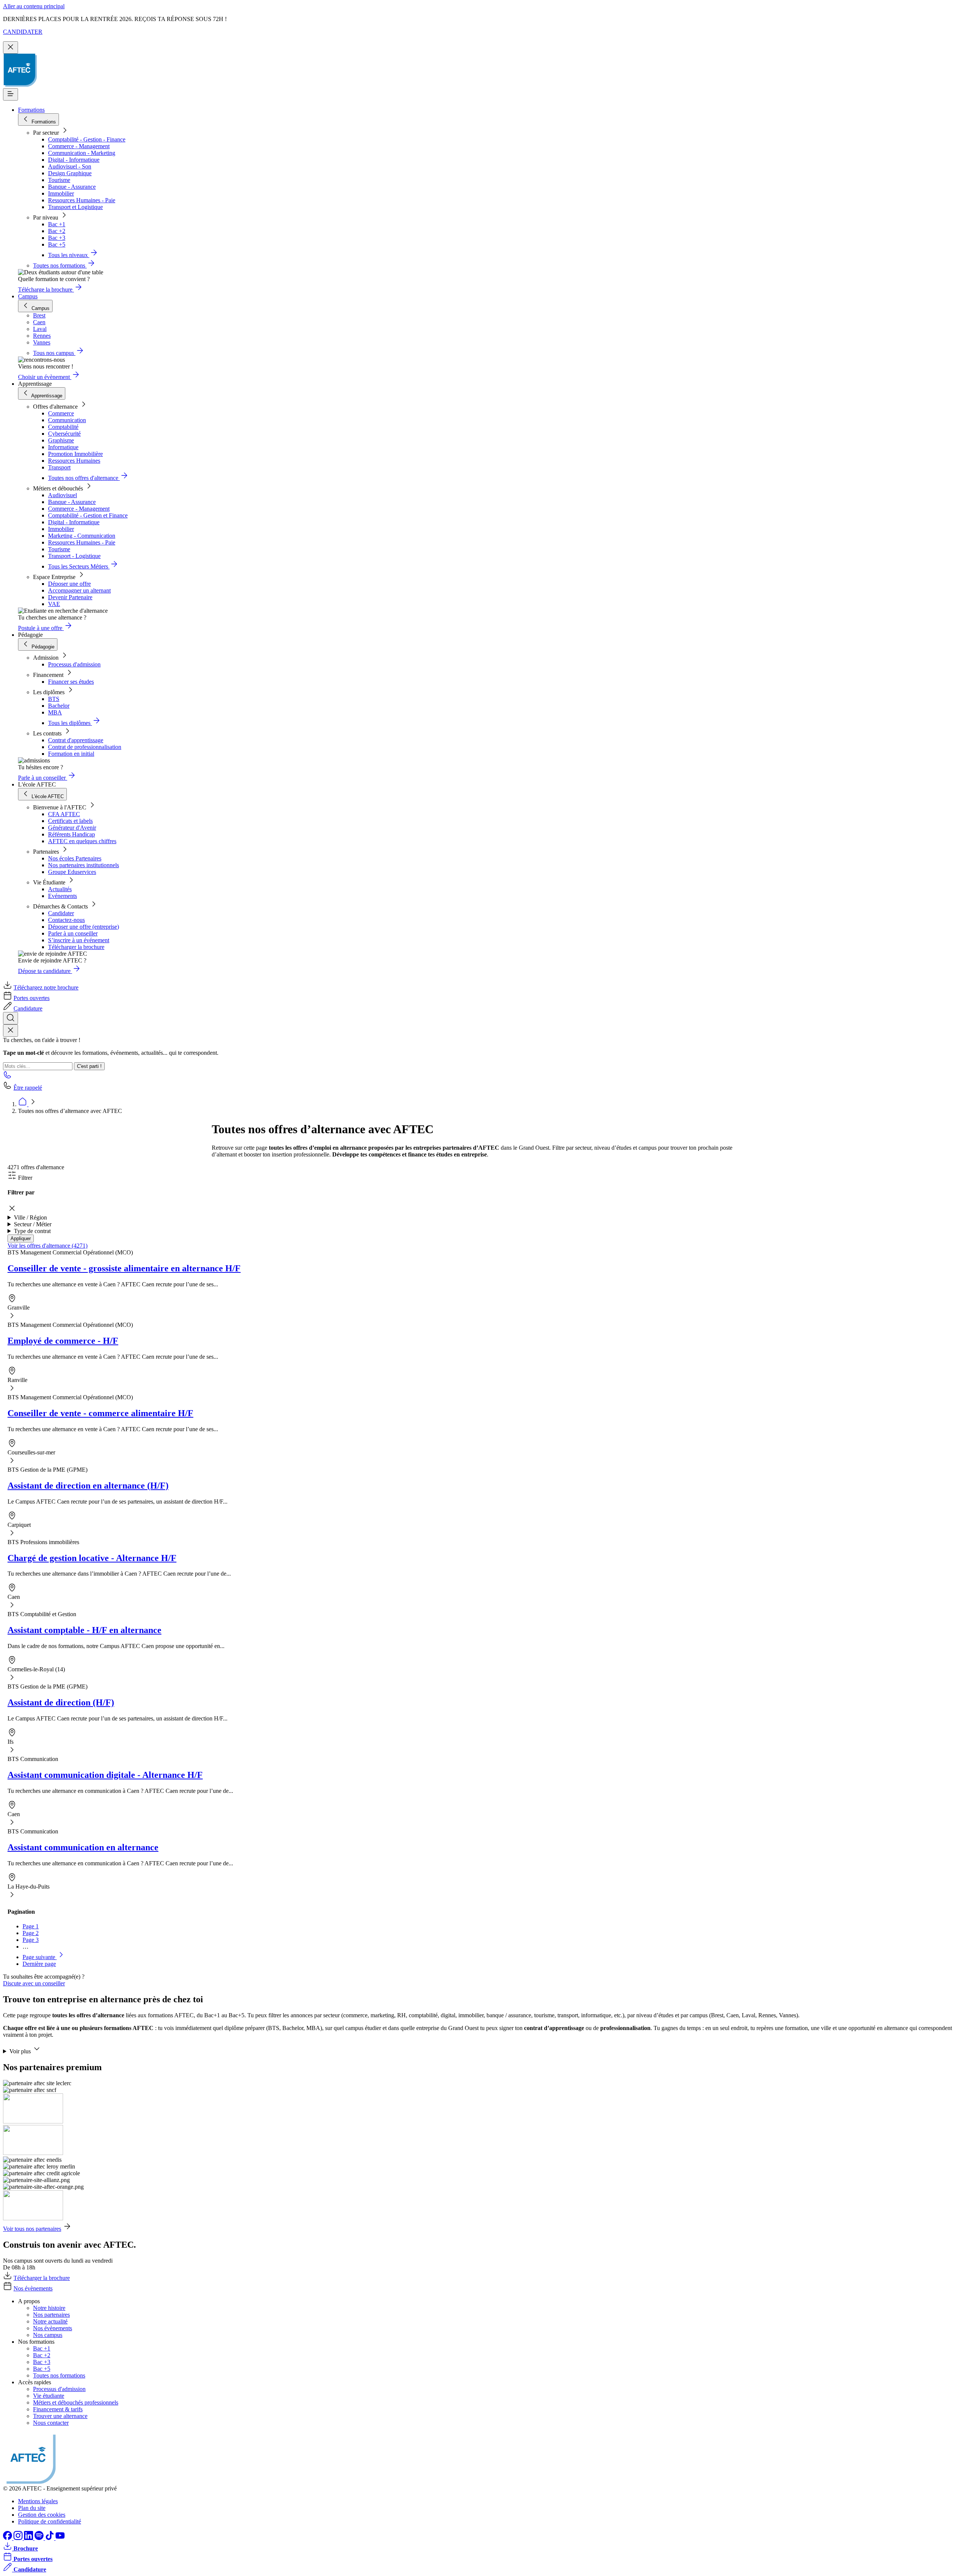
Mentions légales (38, 2501)
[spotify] (40, 2538)
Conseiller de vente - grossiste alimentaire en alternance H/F (124, 1268)
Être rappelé (28, 1088)
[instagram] (19, 2538)
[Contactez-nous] (8, 1077)
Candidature (28, 1008)
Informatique (63, 447)
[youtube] (60, 2538)
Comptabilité (63, 427)
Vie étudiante (49, 2396)
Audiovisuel (63, 495)
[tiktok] (50, 2538)
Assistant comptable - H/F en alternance (84, 1630)
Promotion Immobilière (75, 454)
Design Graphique (70, 173)
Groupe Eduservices (72, 872)
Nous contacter (51, 2423)
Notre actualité (50, 2321)
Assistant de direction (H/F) (61, 1702)
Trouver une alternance (60, 2416)
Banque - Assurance (72, 187)
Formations (31, 110)
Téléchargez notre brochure (46, 987)
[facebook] (8, 2538)
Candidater (61, 913)
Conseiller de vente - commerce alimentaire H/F (100, 1413)
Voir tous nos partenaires (32, 2229)
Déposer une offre (69, 584)
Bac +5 (57, 244)
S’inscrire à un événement (79, 940)
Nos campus (48, 2335)
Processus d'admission (74, 664)
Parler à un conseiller (73, 933)
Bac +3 (57, 238)
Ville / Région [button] (30, 1217)
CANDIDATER (23, 32)
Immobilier (61, 193)
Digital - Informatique (74, 160)
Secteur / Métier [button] (33, 1224)
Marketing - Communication (82, 536)
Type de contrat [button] (32, 1231)
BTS (54, 699)
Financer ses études (71, 682)
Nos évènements (33, 2288)
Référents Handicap (72, 834)
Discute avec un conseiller (34, 1983)
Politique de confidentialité (50, 2521)
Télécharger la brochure (76, 947)
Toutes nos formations (59, 2375)
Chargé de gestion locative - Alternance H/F (92, 1558)
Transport (59, 467)
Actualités (60, 889)
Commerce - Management (79, 146)
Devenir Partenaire (70, 597)
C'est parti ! (89, 1066)
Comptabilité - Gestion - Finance (87, 139)
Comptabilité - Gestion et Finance (88, 515)
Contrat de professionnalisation (85, 747)
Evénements (63, 896)
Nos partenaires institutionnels (84, 865)
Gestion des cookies (42, 2515)
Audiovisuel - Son (70, 166)
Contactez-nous (66, 920)
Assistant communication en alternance (83, 1847)
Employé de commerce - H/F (63, 1341)
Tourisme (59, 180)
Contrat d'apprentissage (76, 740)
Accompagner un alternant (79, 590)
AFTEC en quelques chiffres (82, 841)
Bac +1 (57, 224)
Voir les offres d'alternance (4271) (47, 1246)
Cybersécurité (64, 434)
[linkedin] (29, 2538)
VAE (54, 604)
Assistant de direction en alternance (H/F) (88, 1486)
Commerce (61, 413)
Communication (67, 420)
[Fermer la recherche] (11, 1031)
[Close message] (11, 47)
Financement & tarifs (58, 2409)
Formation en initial (71, 754)
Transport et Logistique (75, 207)
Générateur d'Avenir (72, 828)
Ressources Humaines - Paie (82, 200)
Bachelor (59, 706)
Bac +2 (57, 231)
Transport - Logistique (74, 556)
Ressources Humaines (74, 461)
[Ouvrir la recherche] (11, 1018)
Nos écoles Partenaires (75, 858)
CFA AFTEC (64, 814)
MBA (55, 712)
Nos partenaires (51, 2315)
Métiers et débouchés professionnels (76, 2402)
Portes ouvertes (32, 998)
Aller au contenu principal (34, 6)
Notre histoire (49, 2308)
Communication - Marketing (82, 153)
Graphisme (61, 440)
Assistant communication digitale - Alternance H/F (105, 1775)
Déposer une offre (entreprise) (84, 927)
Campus (28, 296)
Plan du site (32, 2508)
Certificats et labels (70, 821)
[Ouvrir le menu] (11, 94)
